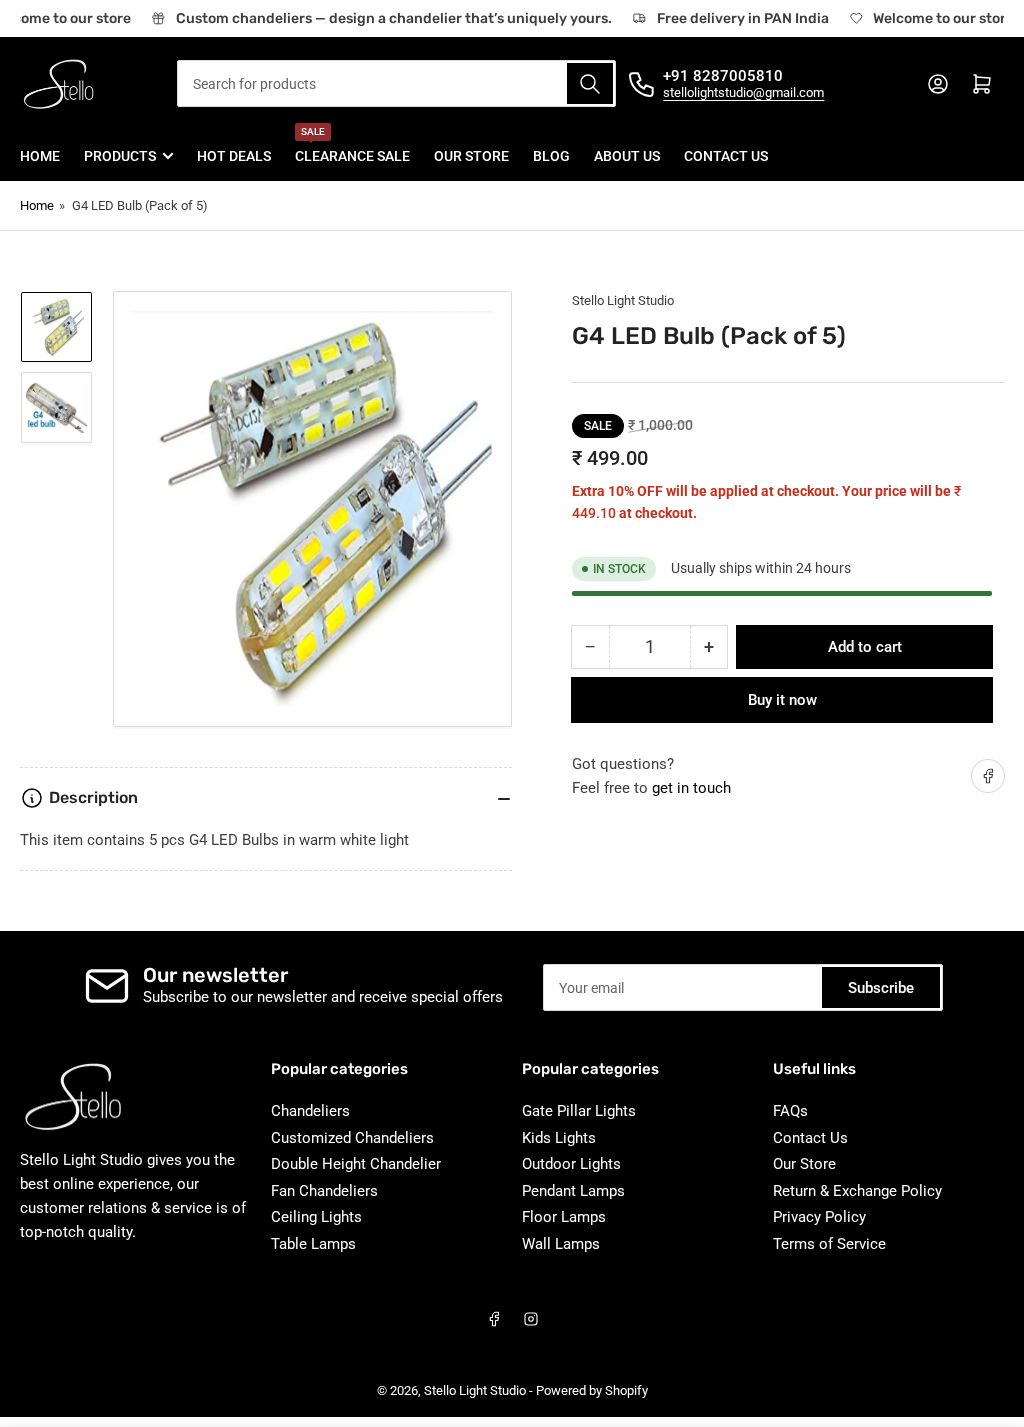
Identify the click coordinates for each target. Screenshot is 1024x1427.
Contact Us (726, 156)
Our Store (471, 156)
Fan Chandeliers (324, 1191)
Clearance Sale (352, 147)
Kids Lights (559, 1138)
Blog (551, 156)
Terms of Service (829, 1244)
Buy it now (782, 700)
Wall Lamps (561, 1244)
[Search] (590, 83)
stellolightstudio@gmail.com (743, 92)
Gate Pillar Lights (579, 1111)
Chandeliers (310, 1111)
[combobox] (397, 83)
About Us (627, 156)
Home (40, 156)
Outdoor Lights (571, 1164)
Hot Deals (234, 156)
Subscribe (881, 988)
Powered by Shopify (592, 1390)
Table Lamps (313, 1244)
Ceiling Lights (316, 1217)
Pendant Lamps (573, 1191)
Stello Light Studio (623, 300)
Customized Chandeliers (352, 1138)
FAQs (790, 1111)
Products (120, 156)
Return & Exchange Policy (857, 1191)
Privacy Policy (819, 1217)
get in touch (691, 788)
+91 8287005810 (723, 76)
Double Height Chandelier (356, 1164)
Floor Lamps (564, 1217)
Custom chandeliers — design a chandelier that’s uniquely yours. (388, 18)
